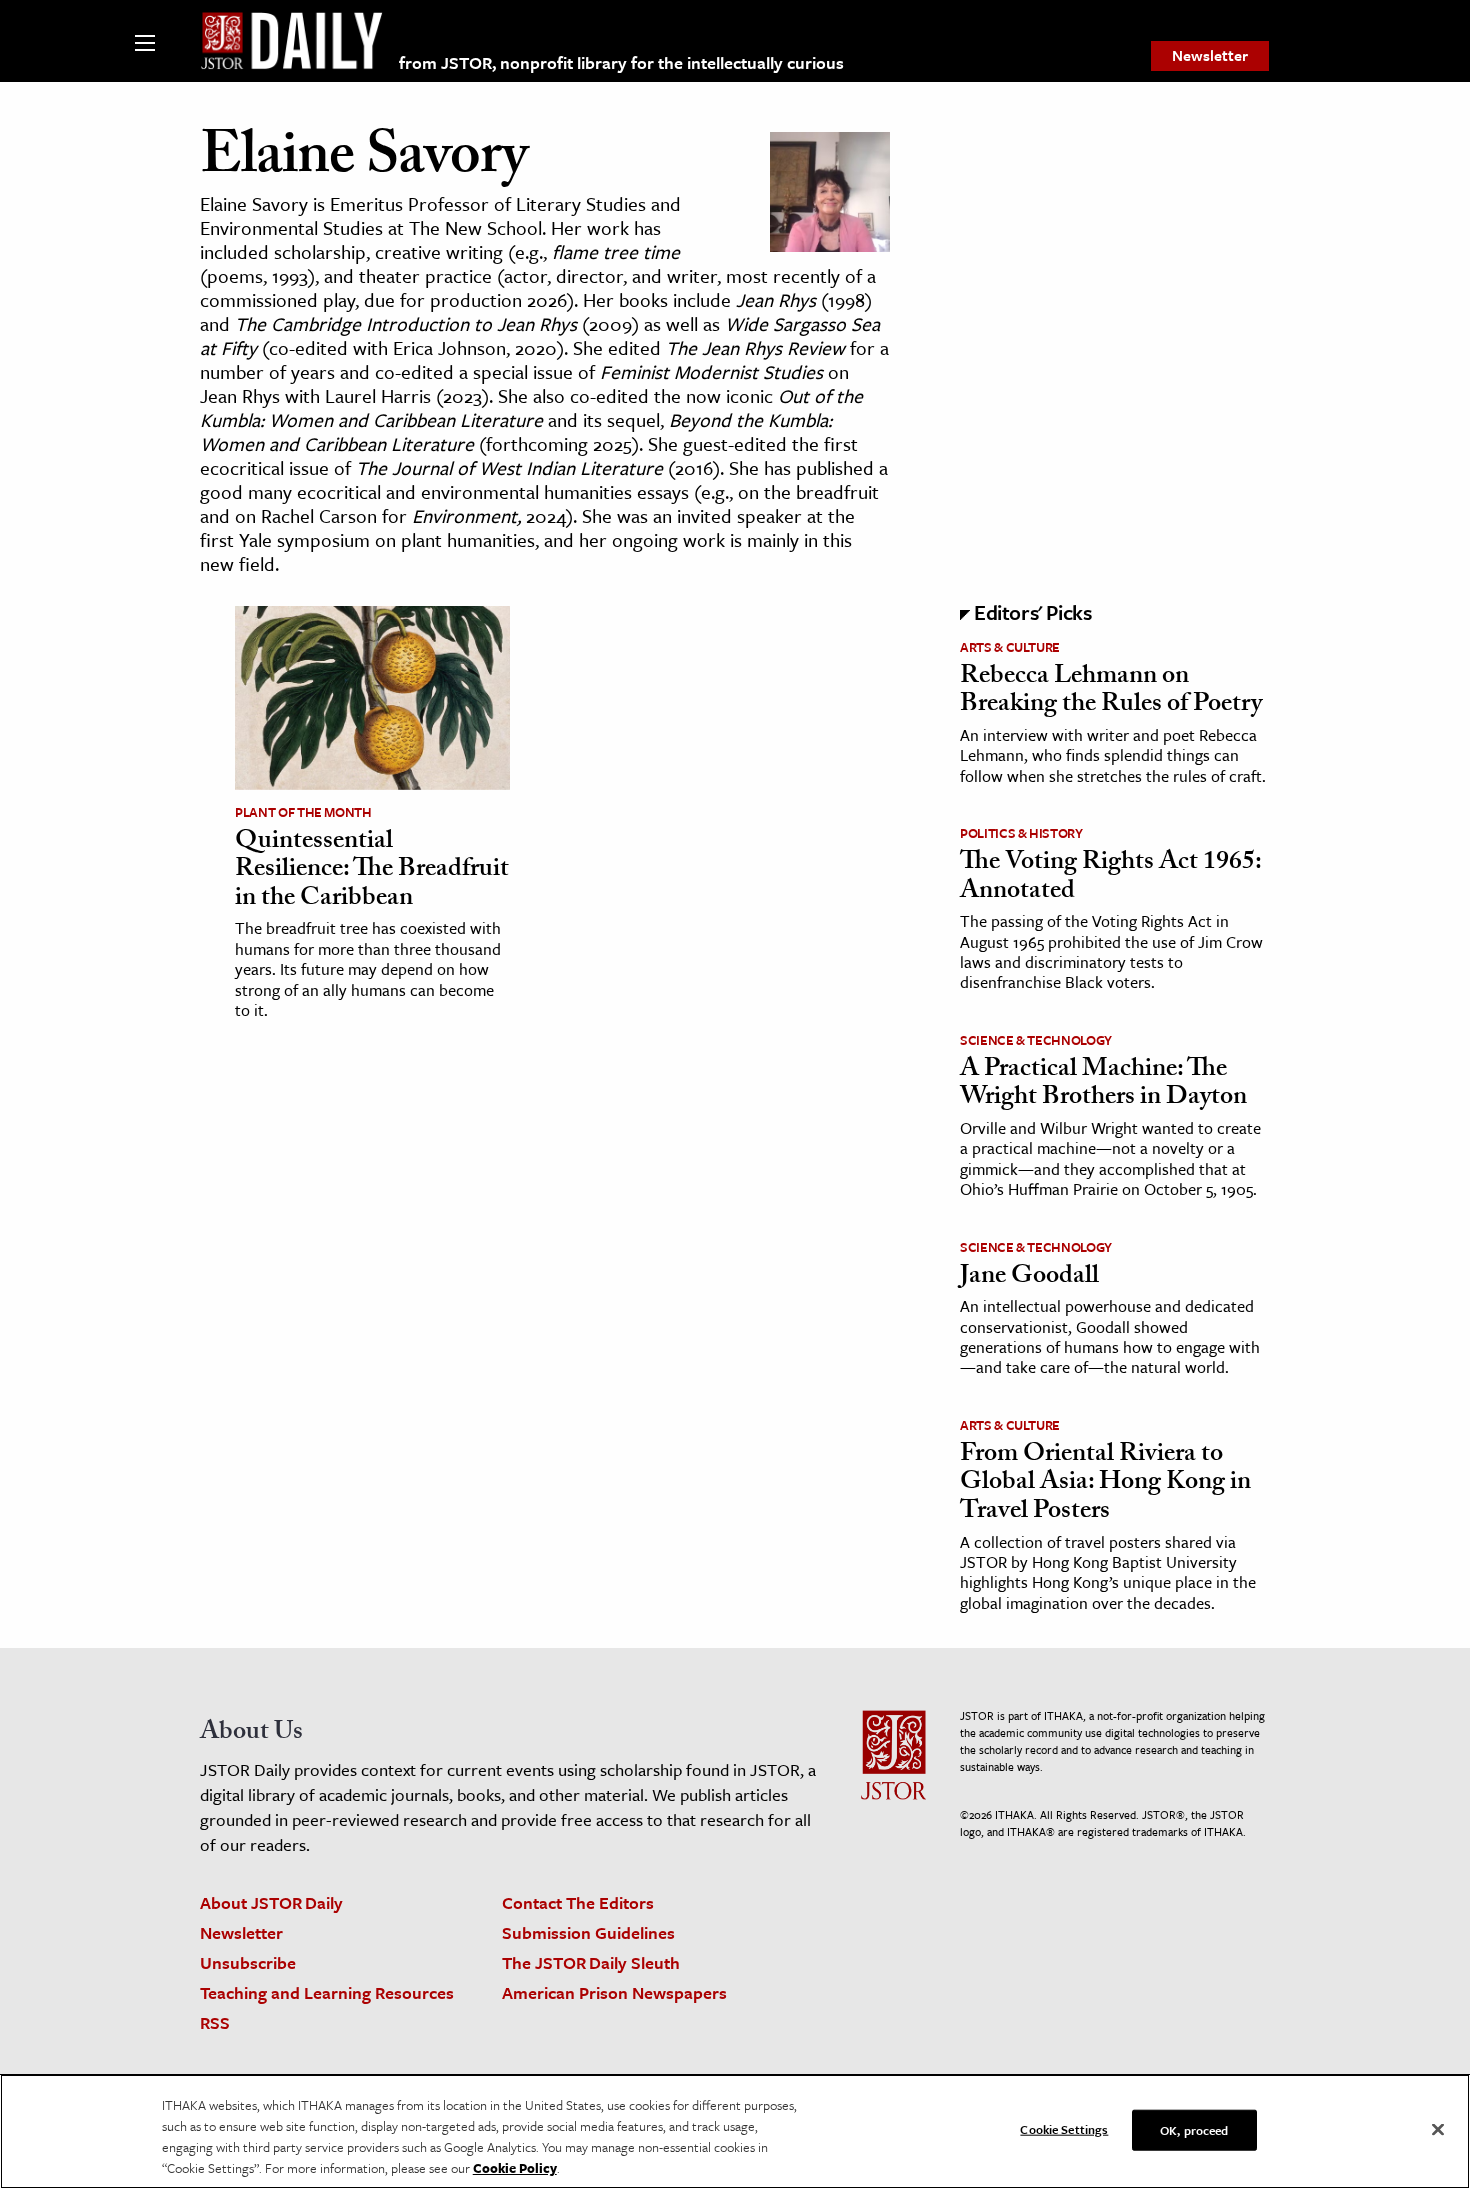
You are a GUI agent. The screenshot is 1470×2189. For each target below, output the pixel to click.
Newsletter (1210, 55)
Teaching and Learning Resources (327, 1992)
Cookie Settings (1064, 2129)
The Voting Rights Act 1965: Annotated (1110, 878)
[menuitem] (1210, 56)
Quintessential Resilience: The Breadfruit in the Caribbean (372, 871)
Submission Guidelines (588, 1932)
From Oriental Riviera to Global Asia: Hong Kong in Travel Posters (1105, 1484)
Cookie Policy (515, 2168)
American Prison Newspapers (614, 1992)
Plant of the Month (303, 812)
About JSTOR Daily (271, 1902)
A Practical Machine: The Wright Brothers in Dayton (1103, 1085)
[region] (735, 2131)
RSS (215, 2022)
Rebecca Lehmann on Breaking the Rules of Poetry (1111, 692)
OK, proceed (1194, 2130)
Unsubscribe (248, 1962)
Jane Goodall (1029, 1278)
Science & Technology (1036, 1040)
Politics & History (1021, 833)
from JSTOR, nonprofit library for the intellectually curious (621, 62)
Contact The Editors (578, 1902)
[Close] (1438, 2130)
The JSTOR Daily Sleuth (591, 1962)
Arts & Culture (1010, 647)
